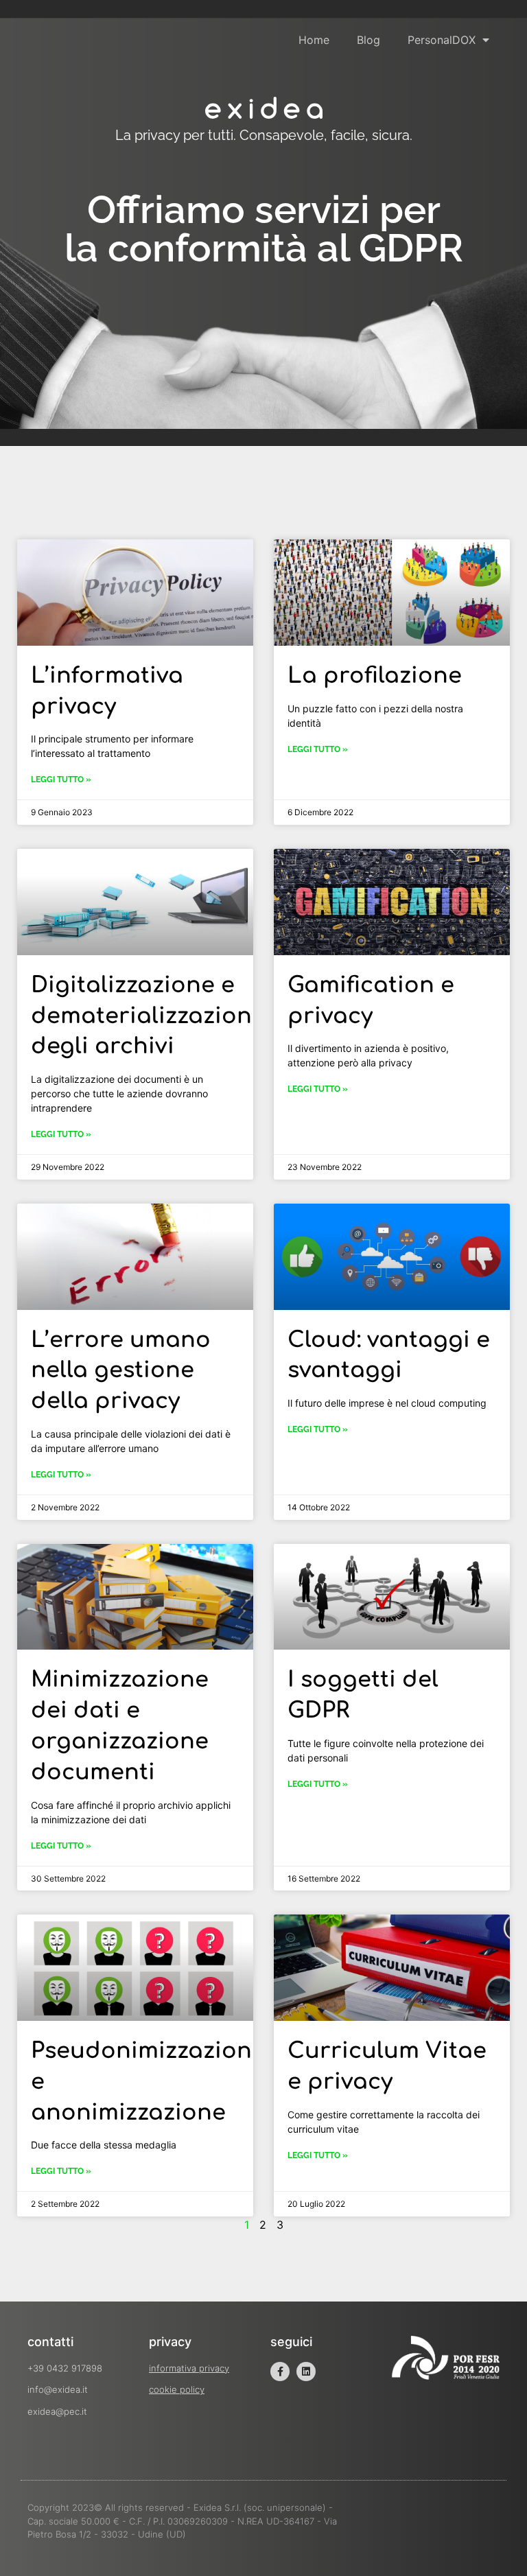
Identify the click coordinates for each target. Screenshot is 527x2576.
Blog (368, 40)
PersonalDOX (442, 40)
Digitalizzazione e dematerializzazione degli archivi (148, 1016)
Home (314, 40)
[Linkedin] (306, 2372)
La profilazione (375, 676)
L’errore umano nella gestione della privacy (121, 1371)
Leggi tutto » (61, 780)
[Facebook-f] (280, 2372)
